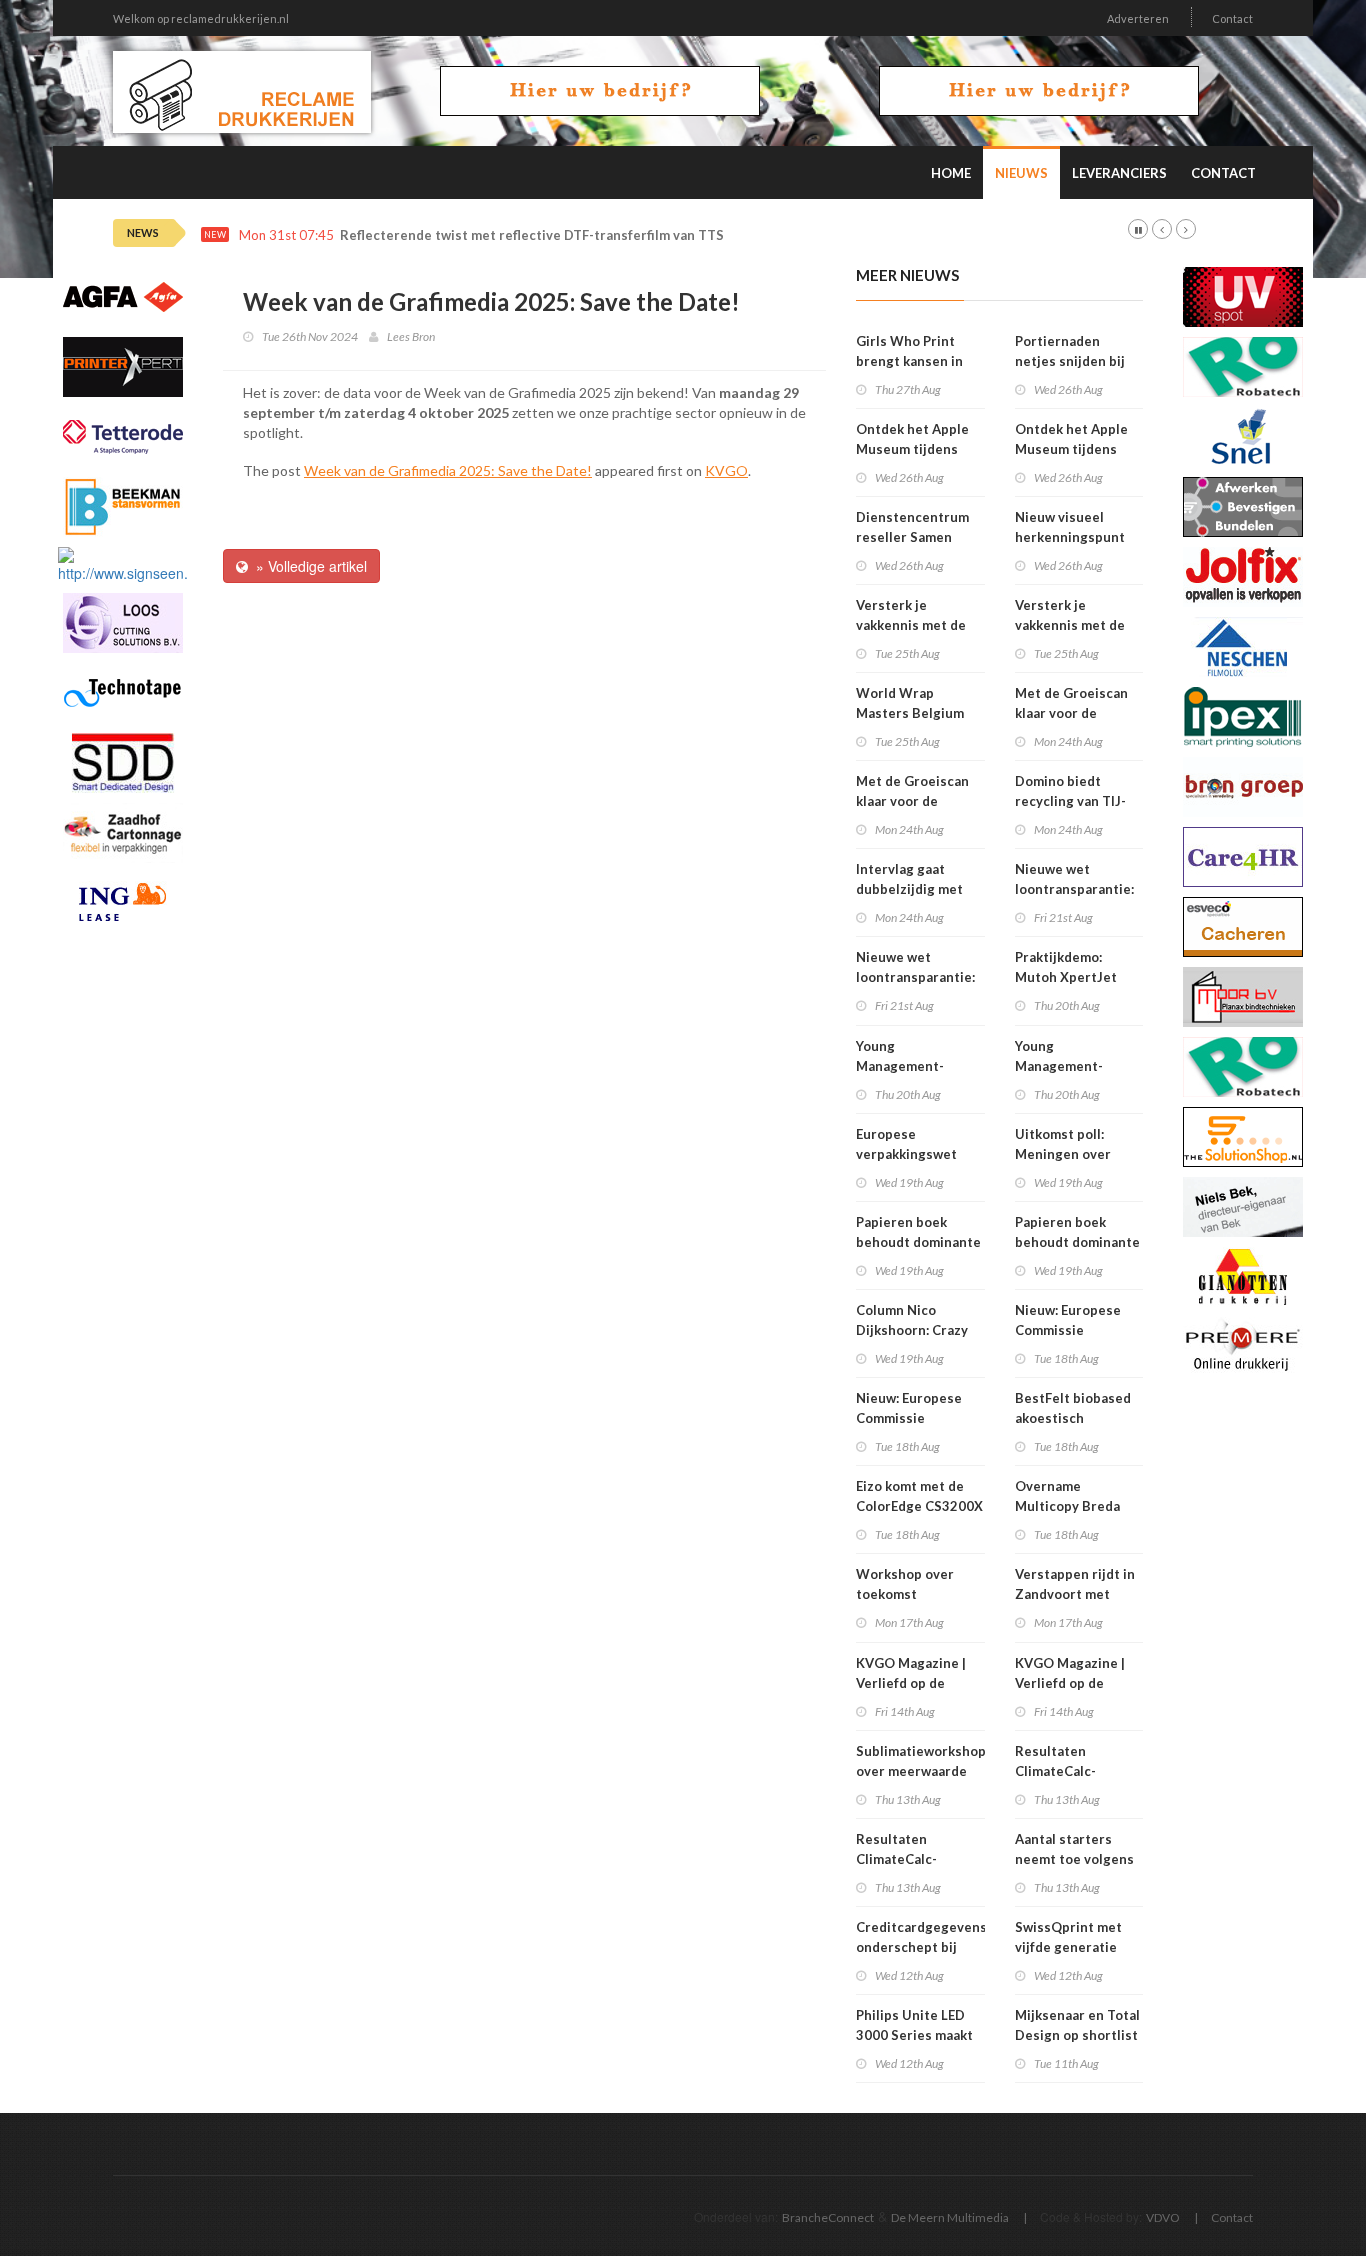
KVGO (726, 470)
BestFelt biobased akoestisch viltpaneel (1073, 1418)
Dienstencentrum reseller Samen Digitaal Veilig (912, 537)
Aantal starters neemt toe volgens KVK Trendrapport (1074, 1859)
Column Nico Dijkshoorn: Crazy (912, 1320)
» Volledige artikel (307, 566)
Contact (1232, 18)
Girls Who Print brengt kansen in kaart (909, 361)
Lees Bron (411, 336)
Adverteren (1138, 18)
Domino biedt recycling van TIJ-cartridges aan (1070, 801)
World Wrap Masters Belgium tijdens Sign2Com (912, 713)
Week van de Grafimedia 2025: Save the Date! (448, 470)
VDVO (1163, 2217)
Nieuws (1021, 173)
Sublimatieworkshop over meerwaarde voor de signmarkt (921, 1771)
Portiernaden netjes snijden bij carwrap (1070, 361)
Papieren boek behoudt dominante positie (918, 1242)
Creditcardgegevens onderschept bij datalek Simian (921, 1947)
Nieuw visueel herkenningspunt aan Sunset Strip (1070, 537)
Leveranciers (1119, 173)
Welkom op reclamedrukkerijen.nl (201, 18)
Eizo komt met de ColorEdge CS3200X (919, 1496)
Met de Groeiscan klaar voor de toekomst (912, 801)
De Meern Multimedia (950, 2217)
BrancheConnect (828, 2217)
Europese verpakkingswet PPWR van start (906, 1154)
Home (951, 173)
